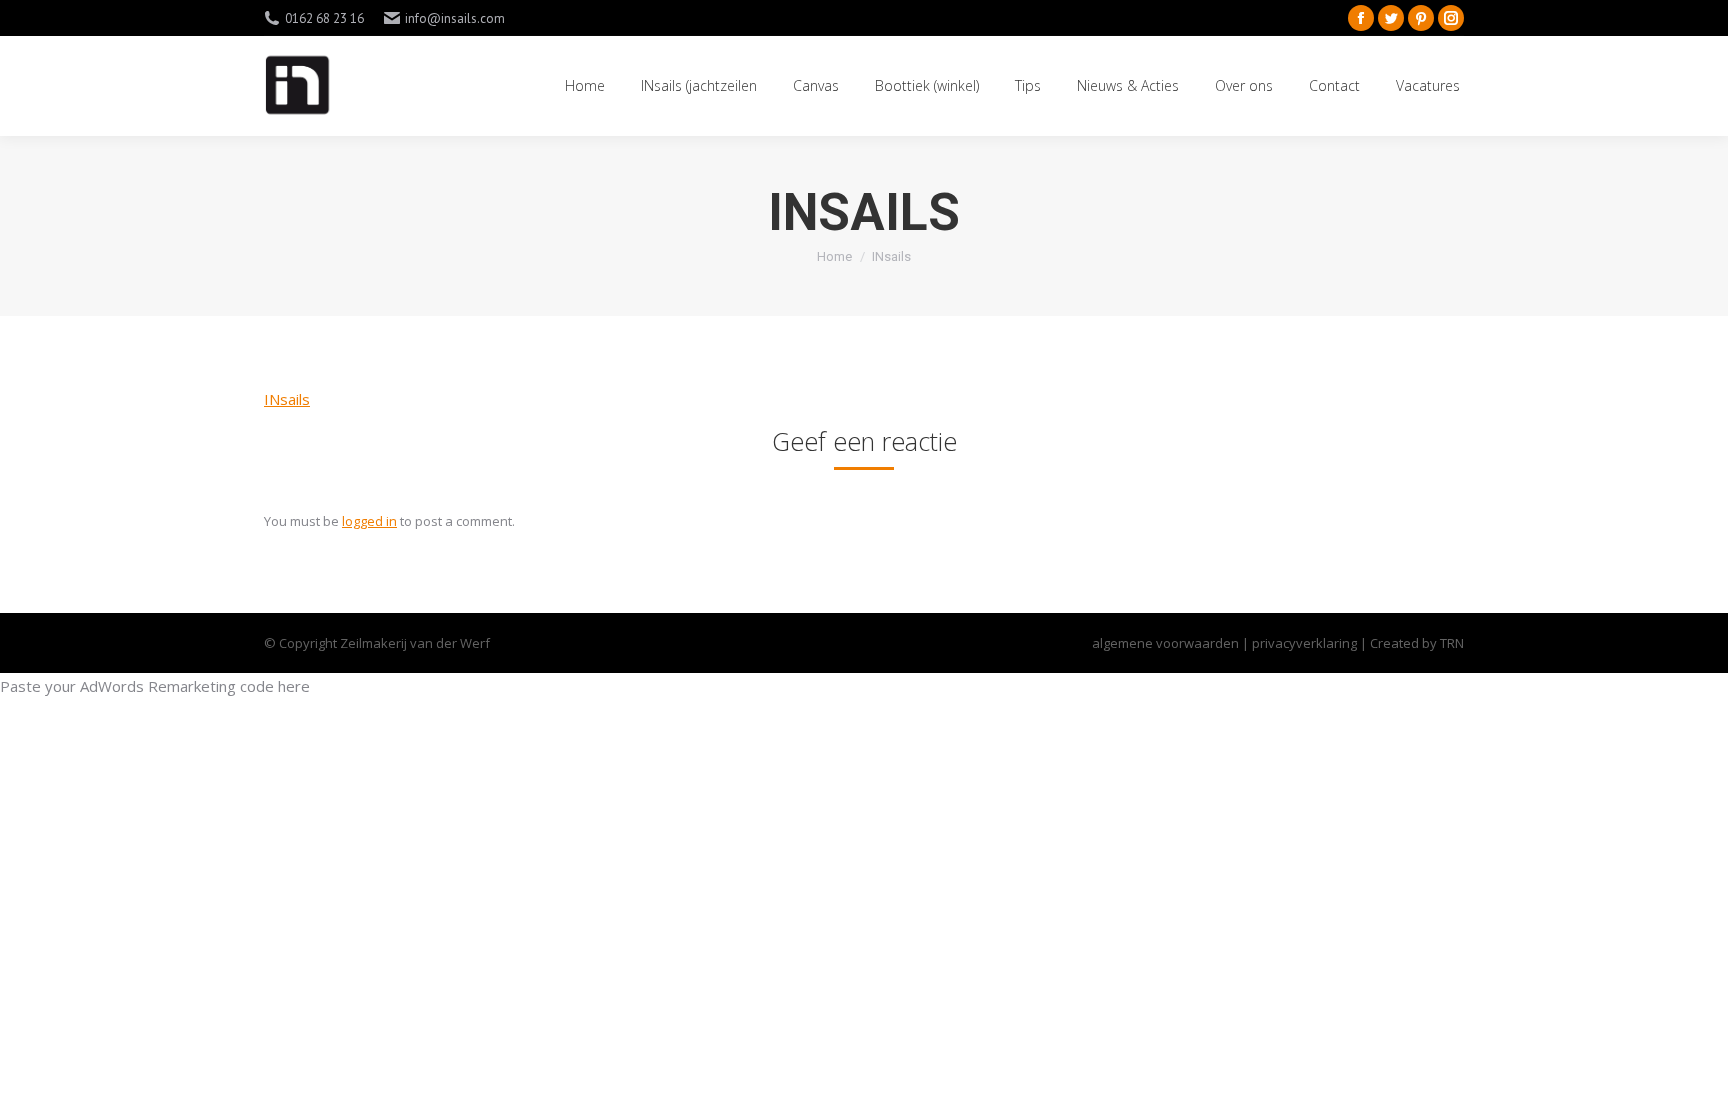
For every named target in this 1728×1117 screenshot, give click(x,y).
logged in (369, 521)
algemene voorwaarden (1165, 643)
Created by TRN (1417, 643)
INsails (287, 399)
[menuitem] (585, 86)
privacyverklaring (1306, 643)
